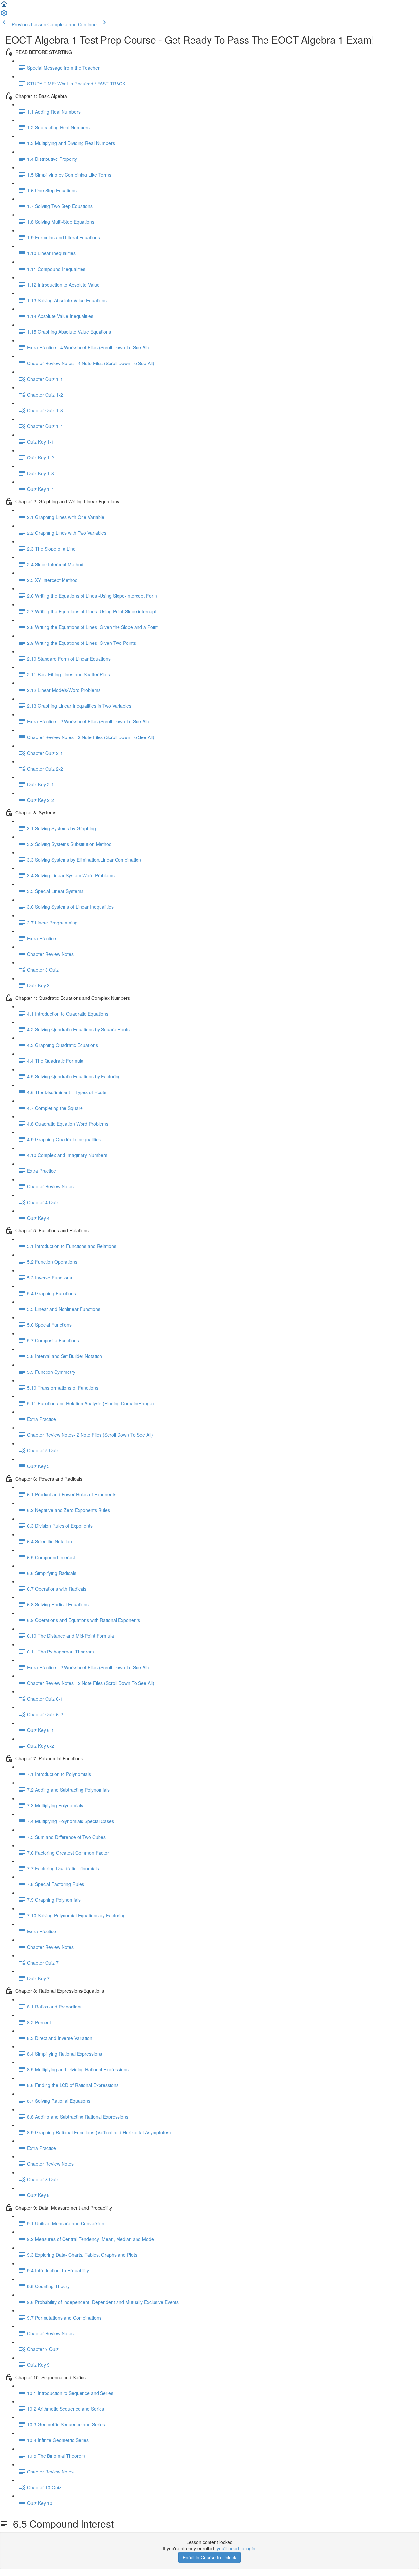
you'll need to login (236, 2548)
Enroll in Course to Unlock (209, 2557)
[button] (4, 6)
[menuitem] (4, 15)
